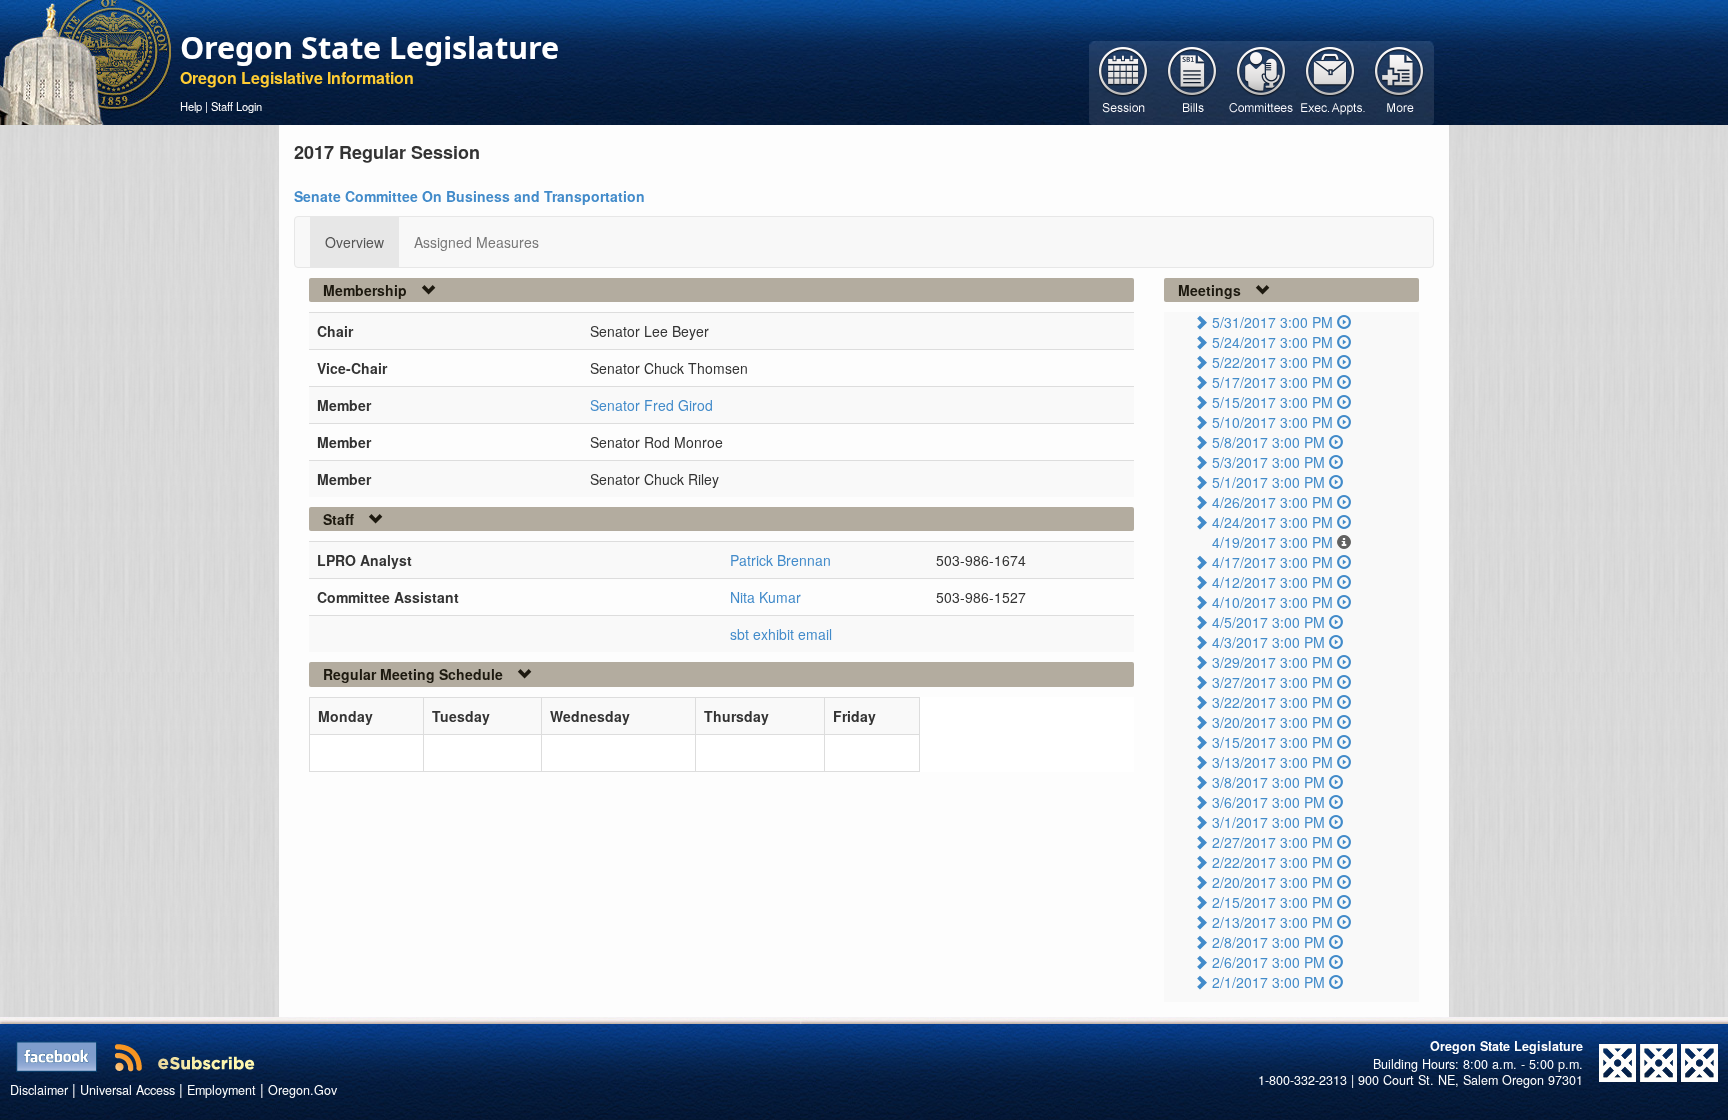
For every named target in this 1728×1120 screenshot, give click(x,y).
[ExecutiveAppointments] (1330, 81)
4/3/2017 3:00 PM (1268, 642)
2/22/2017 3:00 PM (1272, 862)
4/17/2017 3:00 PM (1272, 562)
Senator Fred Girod (651, 405)
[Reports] (1399, 81)
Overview (354, 242)
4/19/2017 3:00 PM (1272, 542)
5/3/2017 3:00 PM (1268, 462)
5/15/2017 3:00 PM (1272, 402)
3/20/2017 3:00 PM (1272, 722)
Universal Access (127, 1090)
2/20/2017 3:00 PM (1272, 882)
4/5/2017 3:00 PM (1268, 622)
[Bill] (1192, 81)
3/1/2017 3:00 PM (1268, 822)
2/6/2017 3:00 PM (1268, 962)
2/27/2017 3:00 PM (1272, 842)
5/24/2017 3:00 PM (1272, 342)
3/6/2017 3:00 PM (1268, 802)
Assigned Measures (476, 242)
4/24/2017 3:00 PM (1272, 522)
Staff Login (236, 106)
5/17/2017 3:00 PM (1272, 382)
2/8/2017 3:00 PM (1268, 942)
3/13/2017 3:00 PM (1272, 762)
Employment (221, 1090)
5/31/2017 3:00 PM (1272, 322)
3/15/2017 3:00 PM (1272, 742)
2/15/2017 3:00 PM (1272, 902)
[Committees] (1261, 81)
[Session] (1123, 81)
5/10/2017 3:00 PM (1272, 422)
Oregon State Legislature (369, 47)
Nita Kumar (765, 597)
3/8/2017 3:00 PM (1268, 782)
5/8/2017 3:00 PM (1268, 442)
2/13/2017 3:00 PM (1272, 922)
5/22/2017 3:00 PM (1272, 362)
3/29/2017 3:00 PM (1272, 662)
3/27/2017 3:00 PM (1272, 682)
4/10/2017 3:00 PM (1272, 602)
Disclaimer (39, 1090)
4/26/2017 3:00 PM (1272, 502)
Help (191, 106)
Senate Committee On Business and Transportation (469, 196)
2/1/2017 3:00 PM (1268, 982)
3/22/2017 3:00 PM (1272, 702)
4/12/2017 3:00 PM (1272, 582)
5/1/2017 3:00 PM (1268, 482)
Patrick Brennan (780, 560)
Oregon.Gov (302, 1090)
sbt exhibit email (781, 634)
